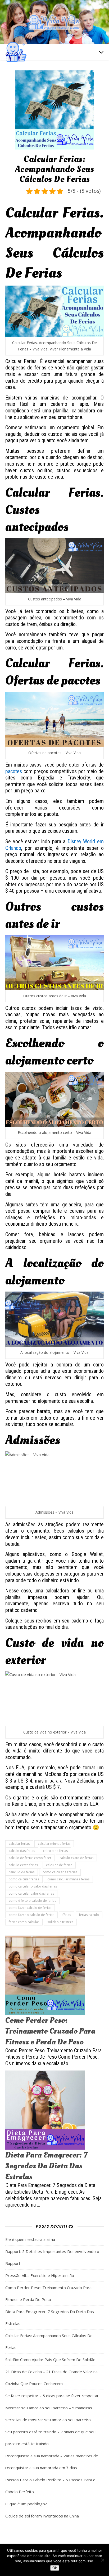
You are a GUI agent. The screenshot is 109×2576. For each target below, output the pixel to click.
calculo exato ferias (23, 1865)
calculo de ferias (55, 1851)
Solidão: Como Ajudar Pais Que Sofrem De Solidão (50, 2360)
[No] (102, 2560)
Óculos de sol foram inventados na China (42, 2516)
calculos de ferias (59, 1865)
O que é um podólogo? (26, 2504)
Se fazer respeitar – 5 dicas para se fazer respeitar (52, 2396)
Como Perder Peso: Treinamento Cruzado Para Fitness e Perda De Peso (50, 2031)
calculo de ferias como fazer (30, 1858)
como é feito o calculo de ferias (32, 1901)
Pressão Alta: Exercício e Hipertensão (40, 2275)
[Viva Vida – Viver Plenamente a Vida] (54, 22)
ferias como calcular (24, 1922)
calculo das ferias (22, 1851)
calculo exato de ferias (76, 1858)
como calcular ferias (24, 1879)
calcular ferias (19, 1844)
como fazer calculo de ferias (30, 1908)
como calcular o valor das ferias (33, 1886)
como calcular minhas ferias (68, 1879)
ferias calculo (89, 1915)
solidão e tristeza (60, 1922)
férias (67, 1915)
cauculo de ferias (22, 1872)
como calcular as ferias (60, 1872)
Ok (55, 2568)
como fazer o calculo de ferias (31, 1915)
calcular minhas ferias (54, 1844)
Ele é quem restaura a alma (30, 2239)
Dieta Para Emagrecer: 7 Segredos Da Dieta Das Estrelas (46, 2166)
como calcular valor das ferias (31, 1893)
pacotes (14, 771)
